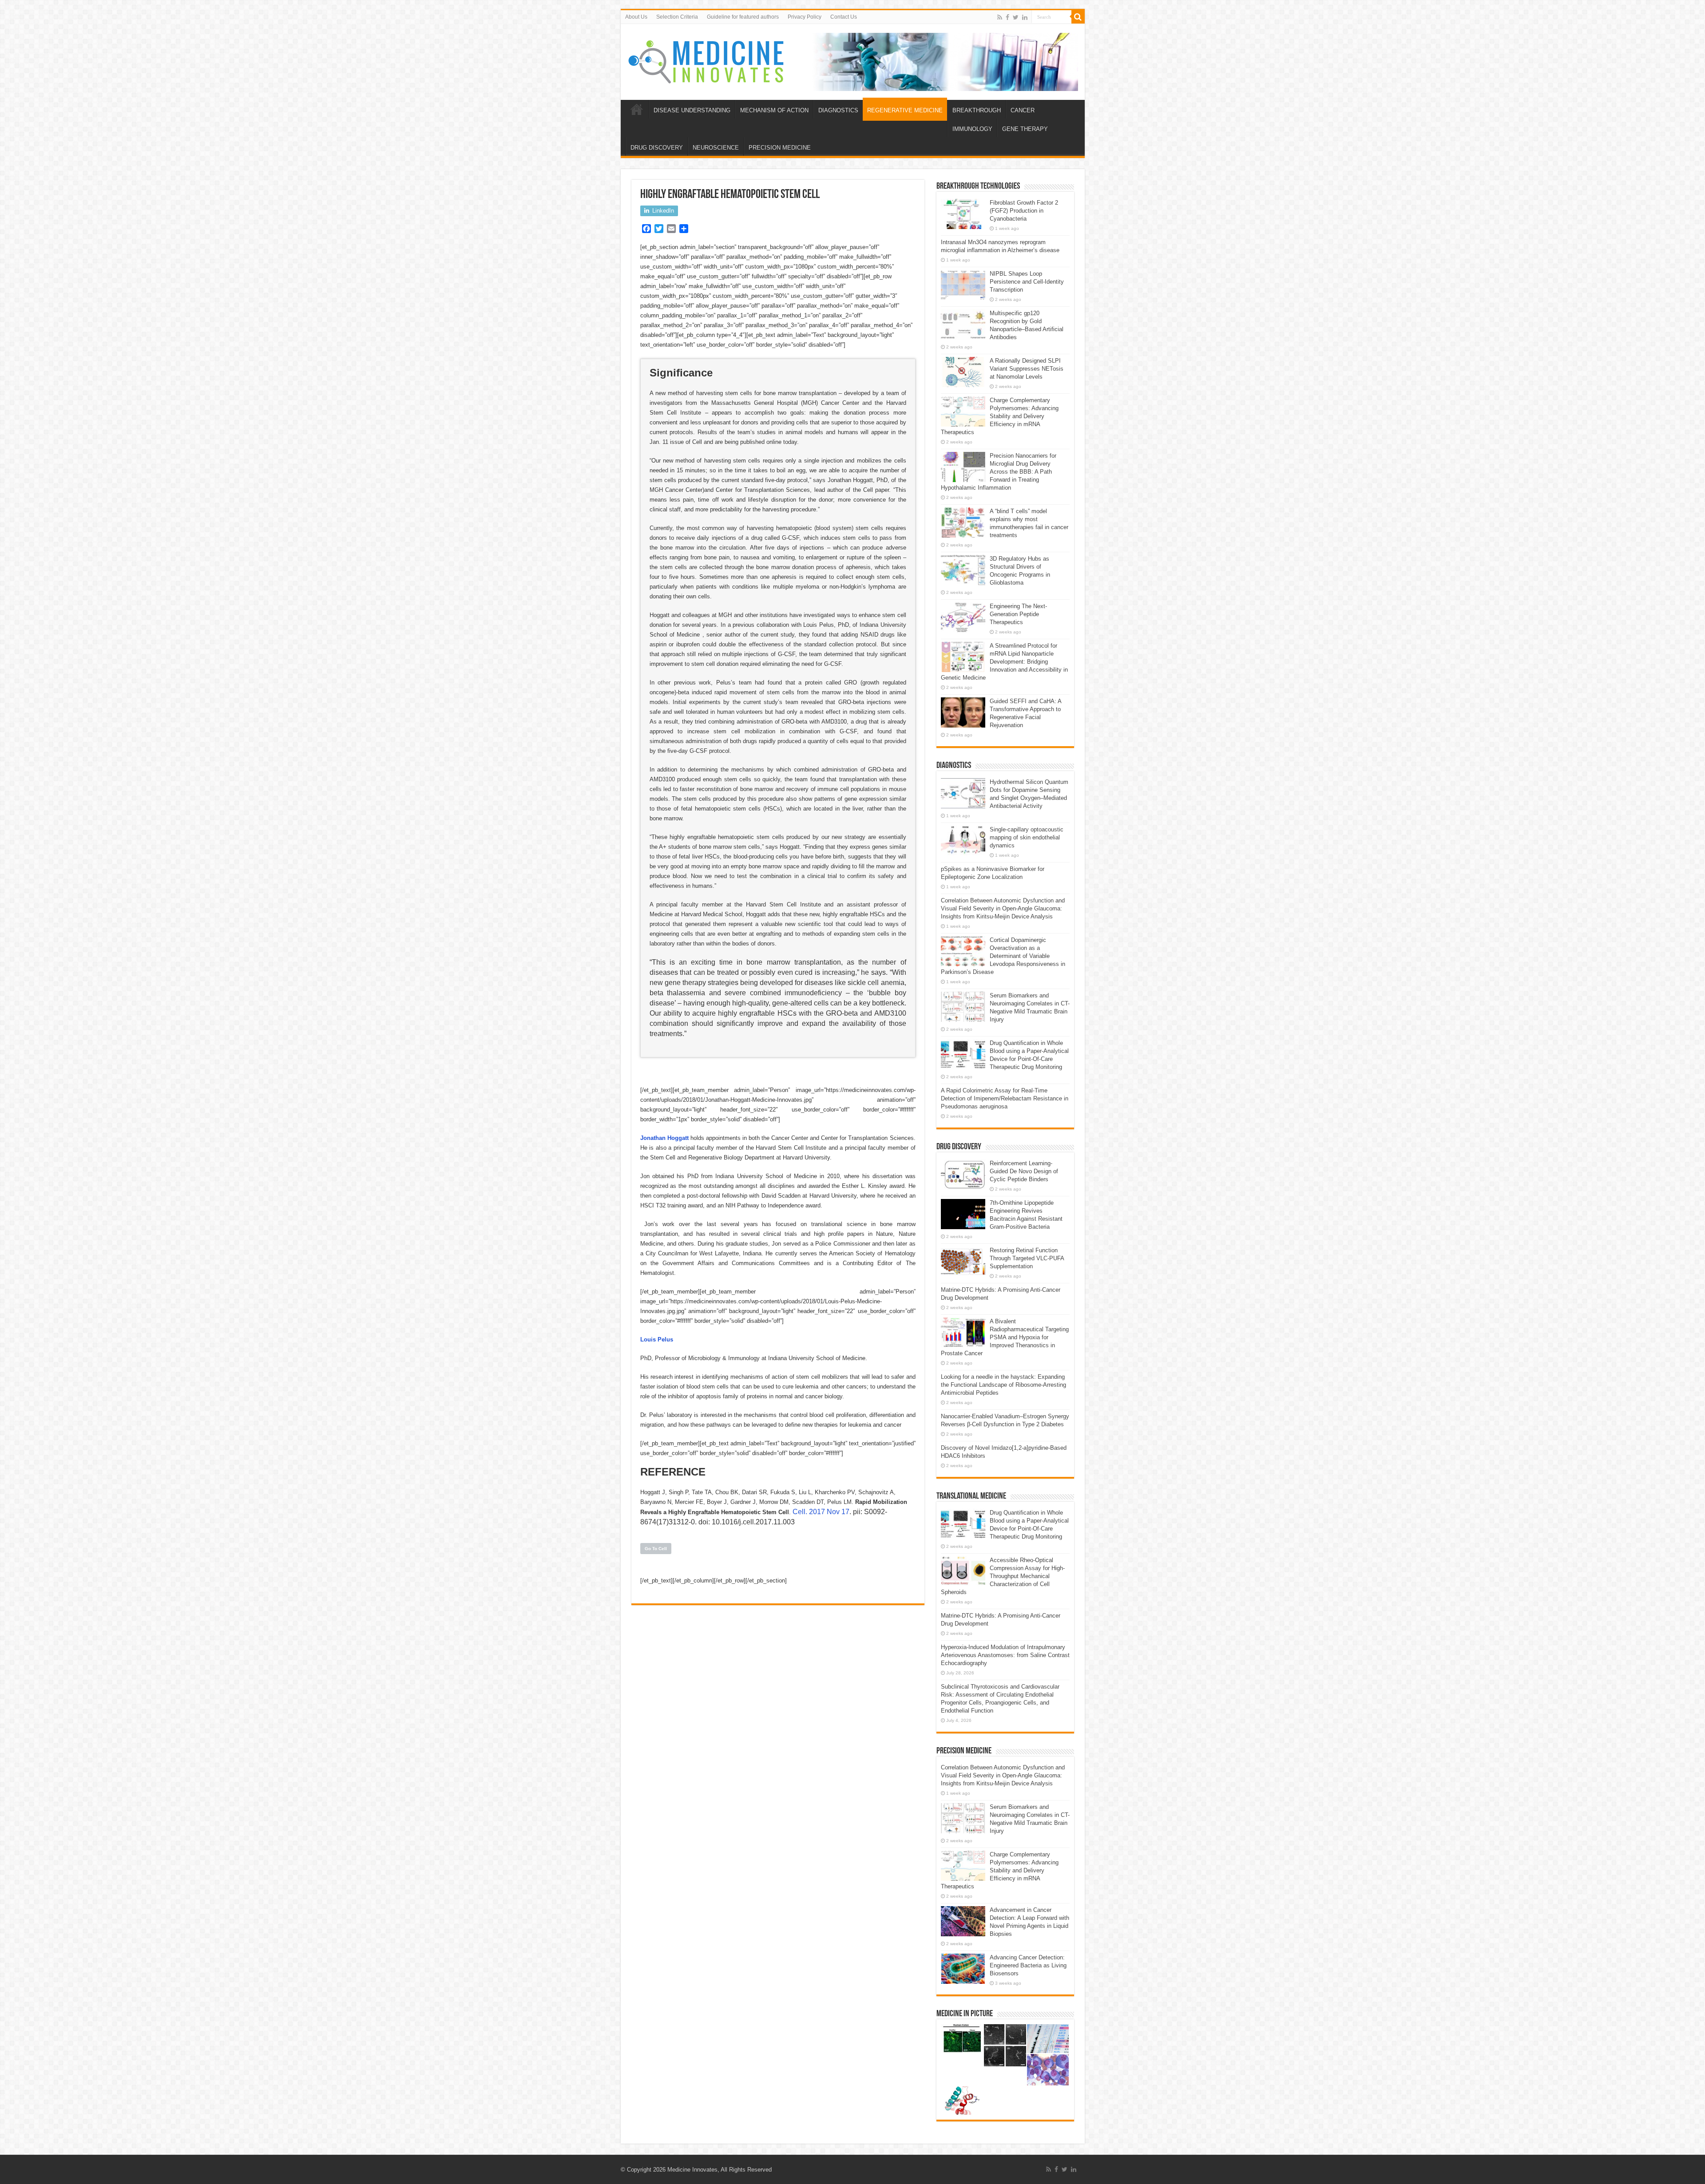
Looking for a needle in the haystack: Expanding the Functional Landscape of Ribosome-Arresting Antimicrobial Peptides (1003, 1385)
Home (637, 109)
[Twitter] (1016, 17)
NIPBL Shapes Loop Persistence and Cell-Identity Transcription (1027, 282)
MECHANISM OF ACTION (774, 110)
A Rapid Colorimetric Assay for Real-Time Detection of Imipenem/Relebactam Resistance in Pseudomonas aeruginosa (1005, 1098)
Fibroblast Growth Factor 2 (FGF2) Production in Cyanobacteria (1024, 211)
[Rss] (1000, 17)
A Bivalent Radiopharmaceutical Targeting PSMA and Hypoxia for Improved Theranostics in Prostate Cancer (1005, 1337)
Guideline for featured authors (743, 17)
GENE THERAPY (1025, 129)
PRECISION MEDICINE (780, 148)
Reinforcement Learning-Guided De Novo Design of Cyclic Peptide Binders (1024, 1171)
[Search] (1078, 17)
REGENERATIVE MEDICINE (905, 110)
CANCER (1023, 110)
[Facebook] (1007, 17)
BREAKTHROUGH (977, 110)
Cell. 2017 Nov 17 (821, 1512)
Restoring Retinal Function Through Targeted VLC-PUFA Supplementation (1027, 1258)
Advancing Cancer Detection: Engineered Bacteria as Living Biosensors (1028, 1965)
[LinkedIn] (1025, 17)
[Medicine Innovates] (707, 60)
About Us (636, 17)
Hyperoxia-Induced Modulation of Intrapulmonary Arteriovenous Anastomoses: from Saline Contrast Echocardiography (1005, 1655)
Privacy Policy (805, 17)
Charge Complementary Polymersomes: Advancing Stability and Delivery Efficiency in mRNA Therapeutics (1000, 416)
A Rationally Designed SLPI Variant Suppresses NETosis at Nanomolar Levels (1027, 369)
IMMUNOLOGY (972, 129)
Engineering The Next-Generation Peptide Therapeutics (1018, 614)
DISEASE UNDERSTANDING (692, 110)
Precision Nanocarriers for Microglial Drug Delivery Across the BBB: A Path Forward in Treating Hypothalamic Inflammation (999, 472)
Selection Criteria (677, 17)
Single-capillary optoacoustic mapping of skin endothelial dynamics (1027, 837)
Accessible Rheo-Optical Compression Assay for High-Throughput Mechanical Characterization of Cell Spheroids (1003, 1576)
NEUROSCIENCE (716, 148)
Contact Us (844, 17)
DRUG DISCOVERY (657, 148)
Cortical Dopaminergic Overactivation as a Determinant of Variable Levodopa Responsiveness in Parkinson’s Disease (1003, 956)
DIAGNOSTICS (838, 110)
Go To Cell (656, 1549)
